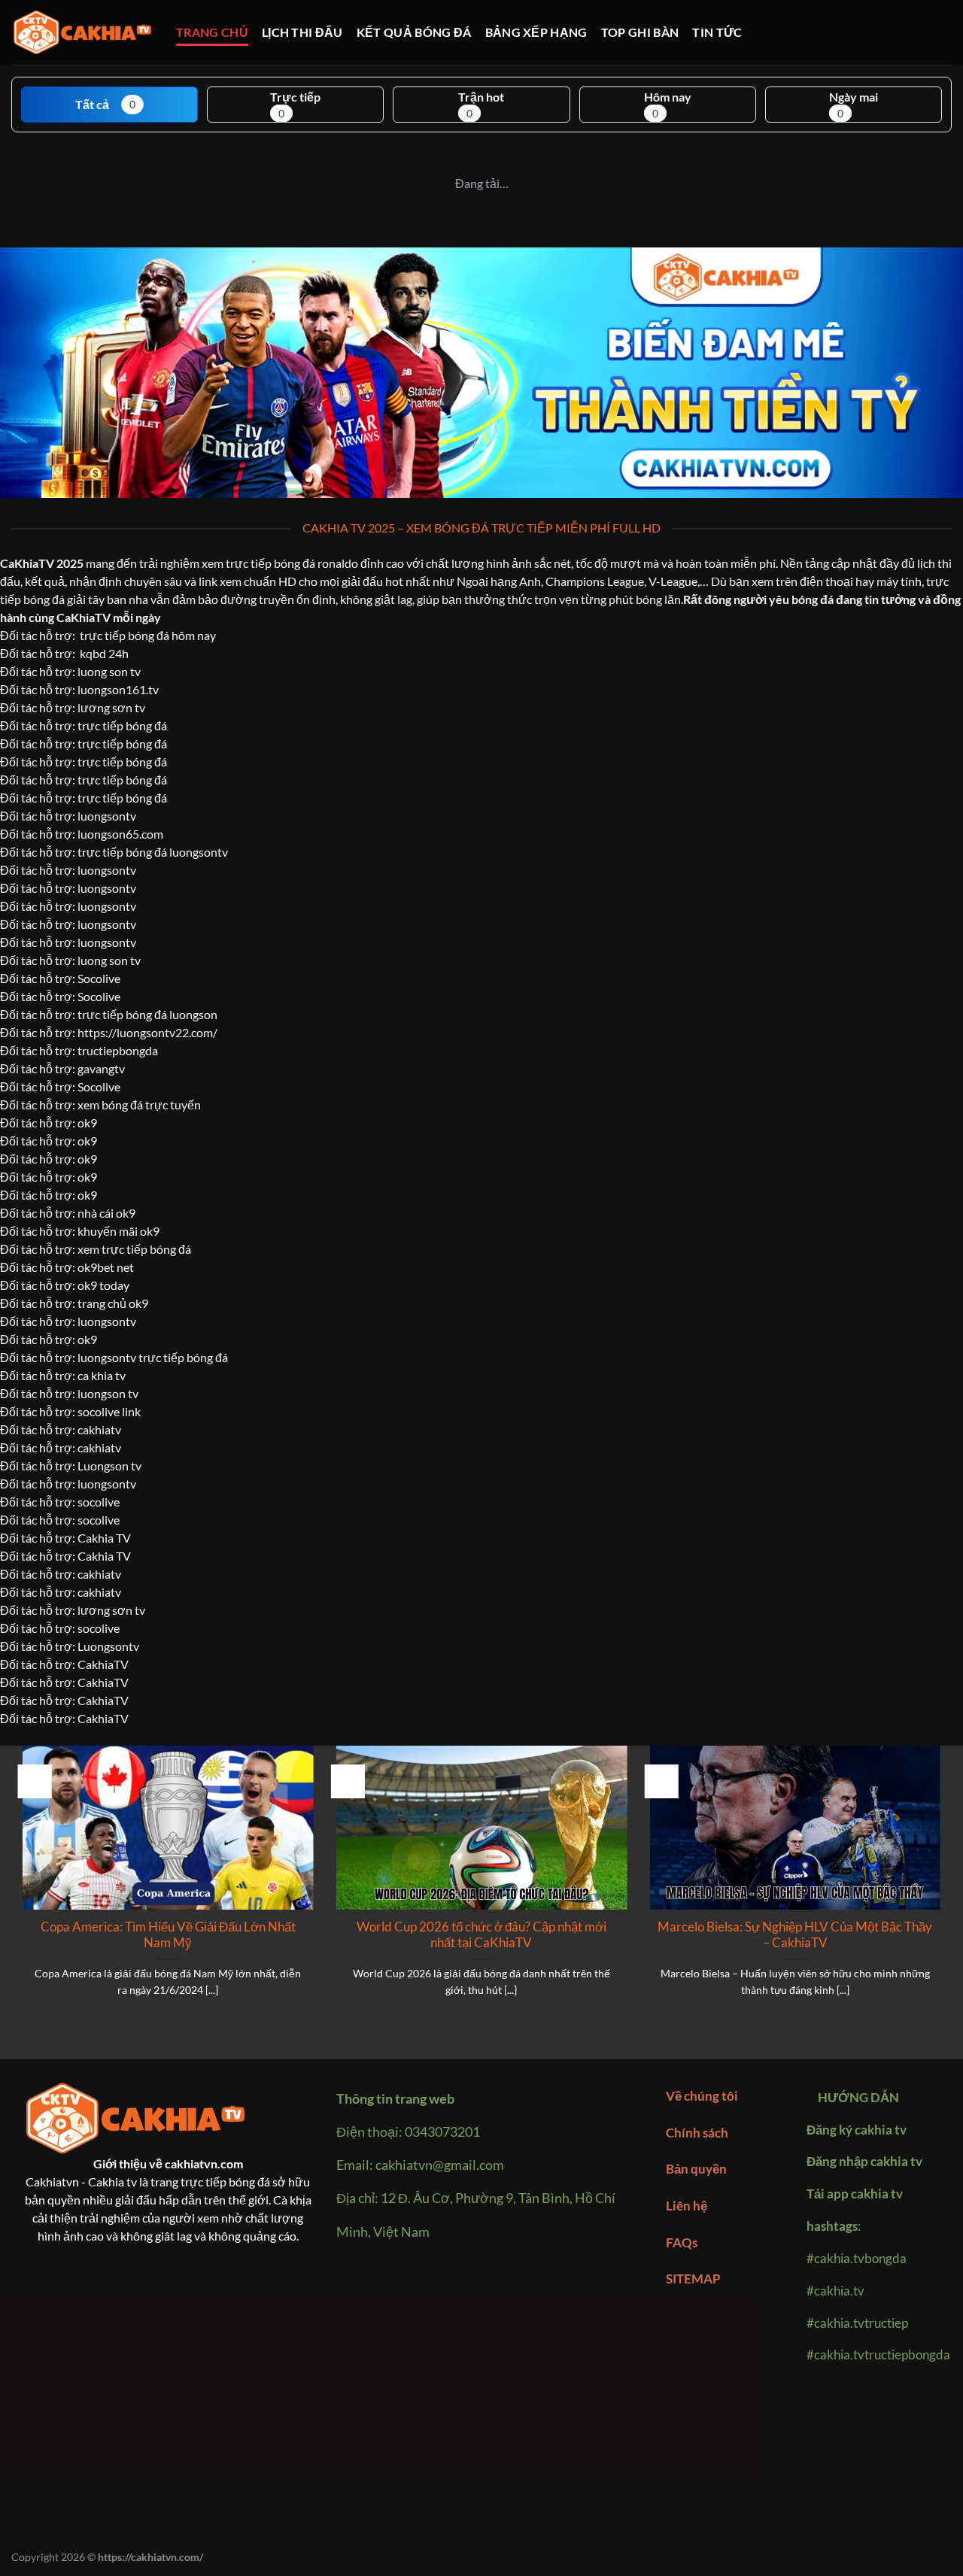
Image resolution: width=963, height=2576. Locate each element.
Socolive (99, 978)
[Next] (943, 1890)
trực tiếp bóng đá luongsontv (153, 852)
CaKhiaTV (27, 563)
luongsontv (107, 816)
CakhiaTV (103, 1664)
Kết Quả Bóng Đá (414, 32)
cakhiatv (99, 1447)
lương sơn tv (111, 707)
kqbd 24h (104, 653)
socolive (99, 1628)
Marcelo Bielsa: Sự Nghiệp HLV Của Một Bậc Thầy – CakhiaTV (795, 1935)
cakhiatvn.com (204, 2163)
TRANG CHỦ (212, 32)
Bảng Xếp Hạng (536, 32)
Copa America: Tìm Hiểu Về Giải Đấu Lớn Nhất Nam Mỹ (168, 1935)
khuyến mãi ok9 (118, 1231)
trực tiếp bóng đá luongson (147, 1014)
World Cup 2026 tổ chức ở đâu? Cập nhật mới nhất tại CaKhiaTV (481, 1935)
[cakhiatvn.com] (82, 33)
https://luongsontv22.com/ (147, 1032)
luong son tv (109, 671)
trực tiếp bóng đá (122, 725)
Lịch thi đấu (302, 32)
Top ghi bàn (640, 32)
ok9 (87, 1339)
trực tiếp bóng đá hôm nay (148, 635)
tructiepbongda (118, 1050)
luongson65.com (120, 834)
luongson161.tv (118, 689)
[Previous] (20, 1890)
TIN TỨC (717, 32)
